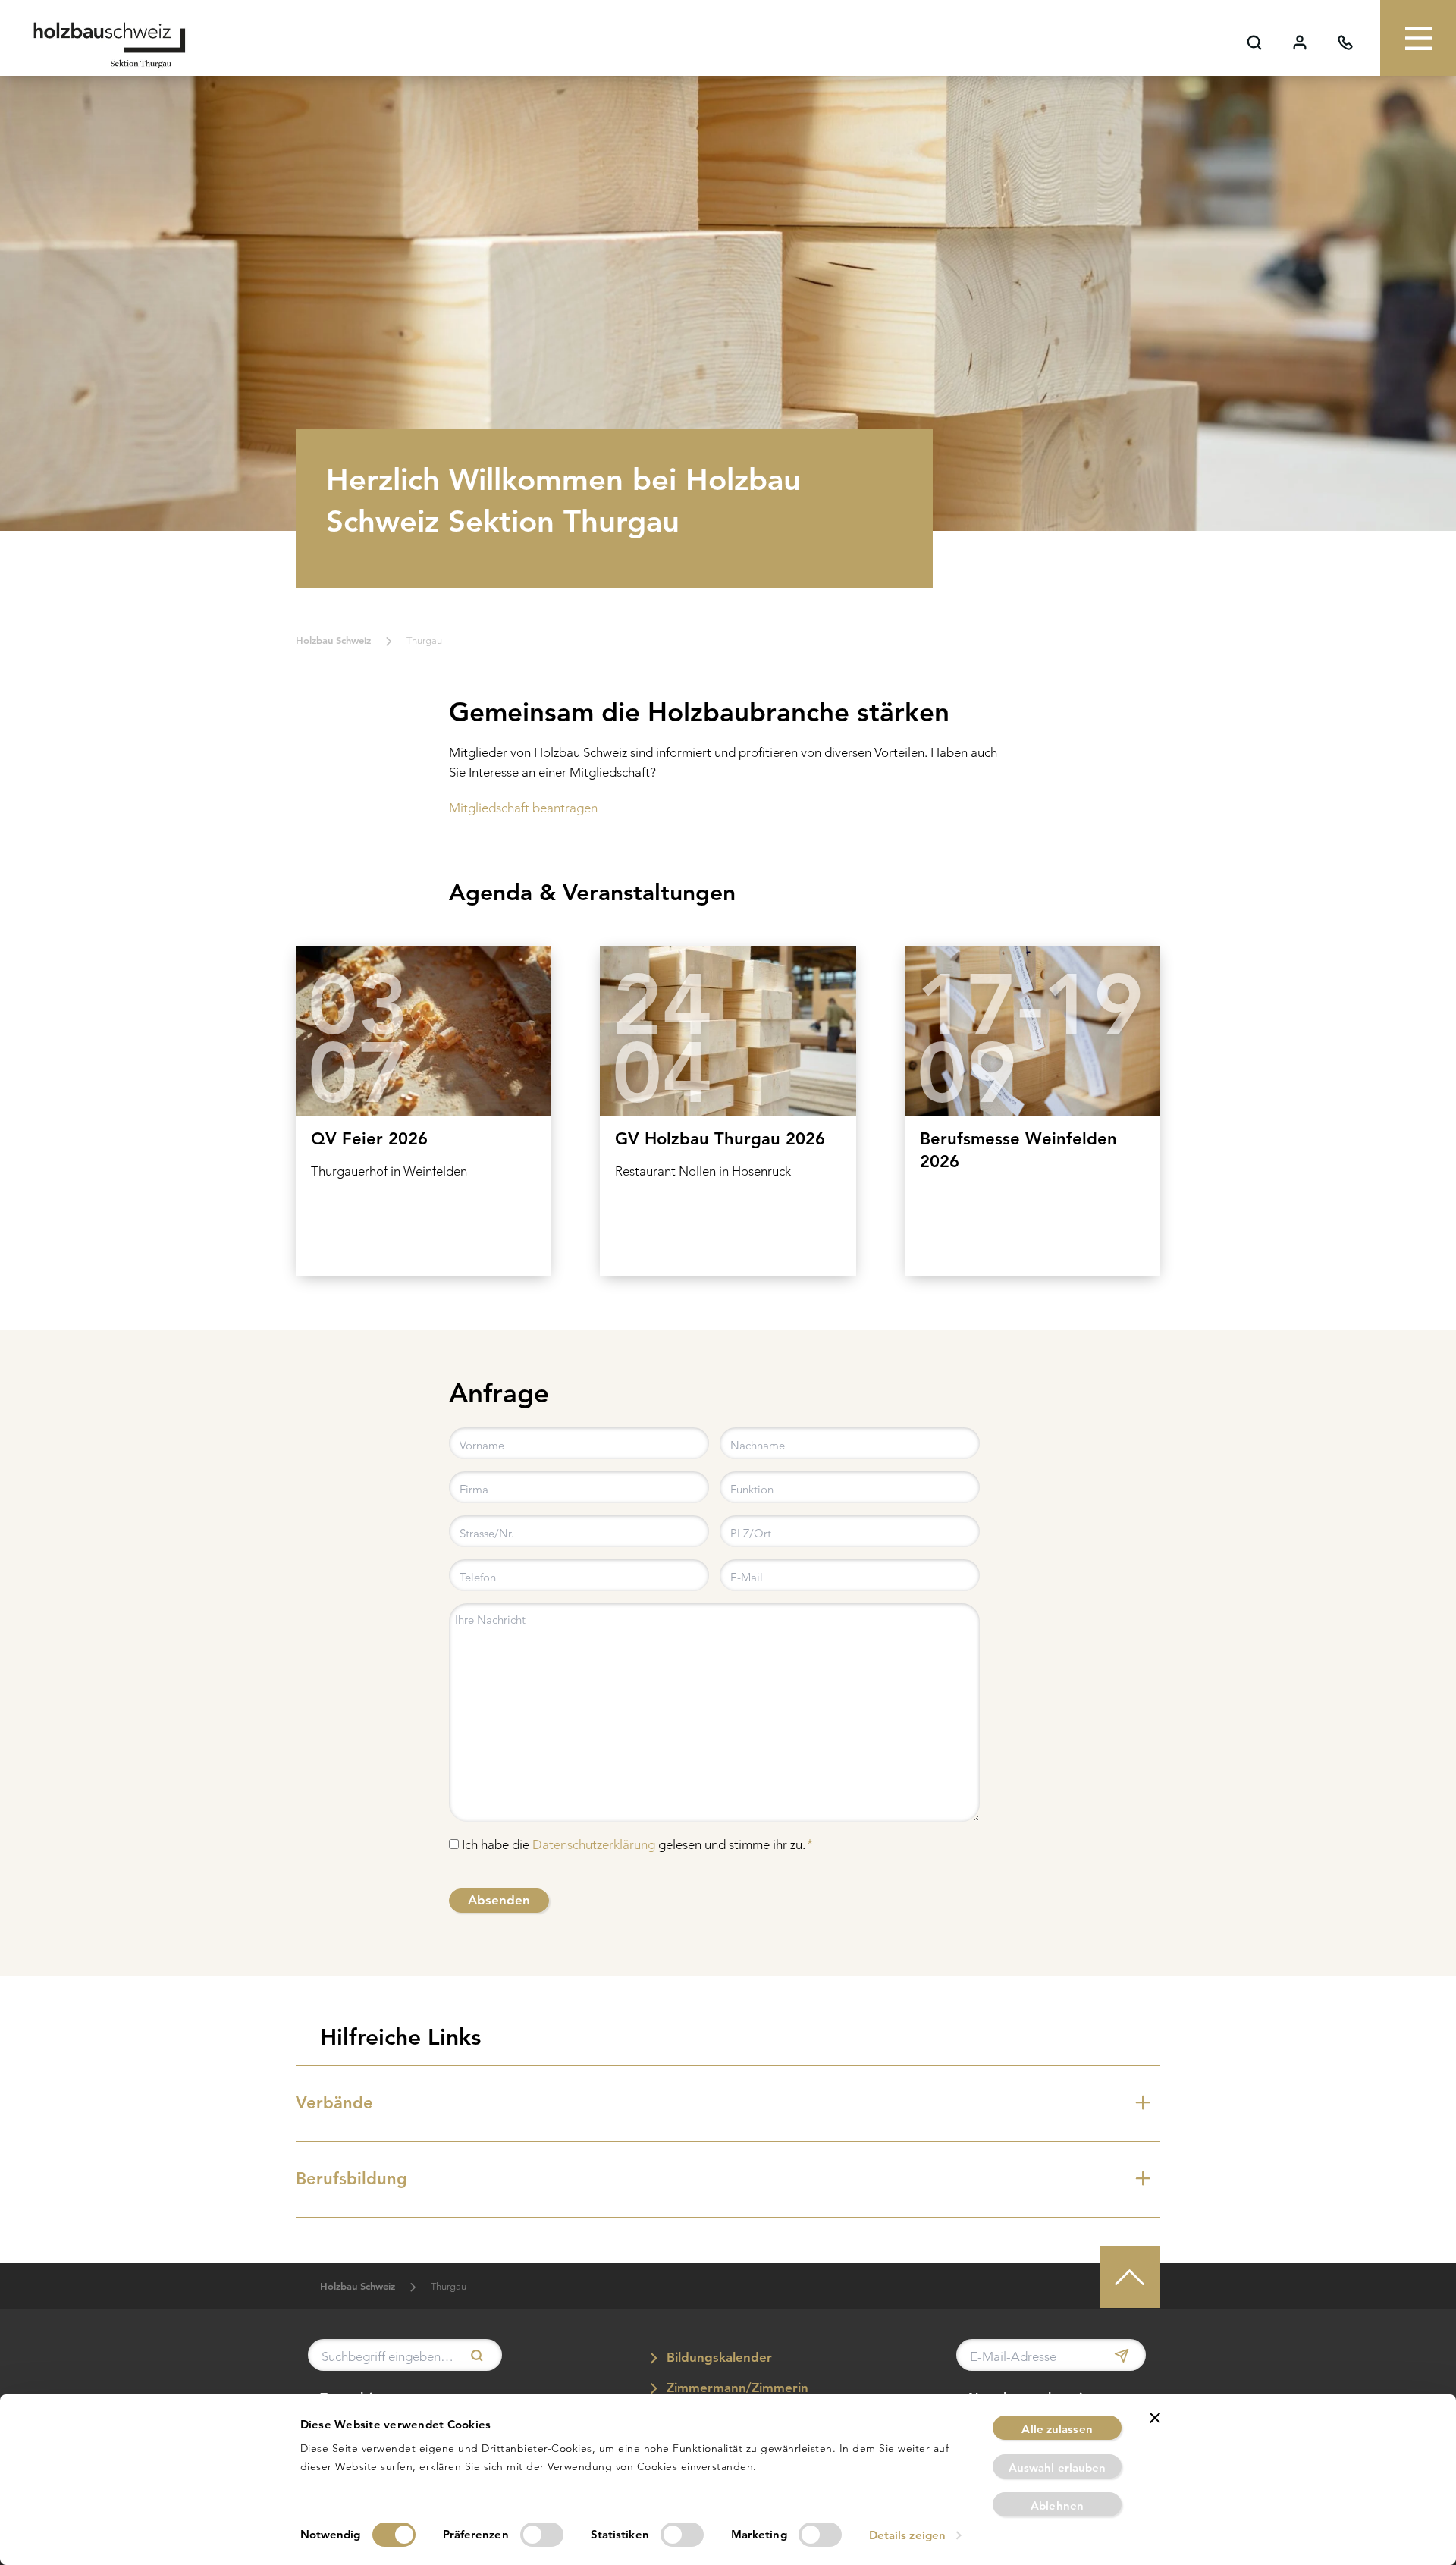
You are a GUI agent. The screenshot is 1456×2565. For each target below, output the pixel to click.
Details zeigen (907, 2535)
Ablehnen (1057, 2505)
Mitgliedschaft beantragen (523, 808)
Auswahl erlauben (1057, 2468)
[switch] (542, 2535)
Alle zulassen (1057, 2429)
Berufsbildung (351, 2179)
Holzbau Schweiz (333, 640)
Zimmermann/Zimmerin (736, 2388)
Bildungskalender (717, 2357)
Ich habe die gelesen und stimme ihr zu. (637, 1844)
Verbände (334, 2103)
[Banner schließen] (1155, 2418)
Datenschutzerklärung (594, 1844)
